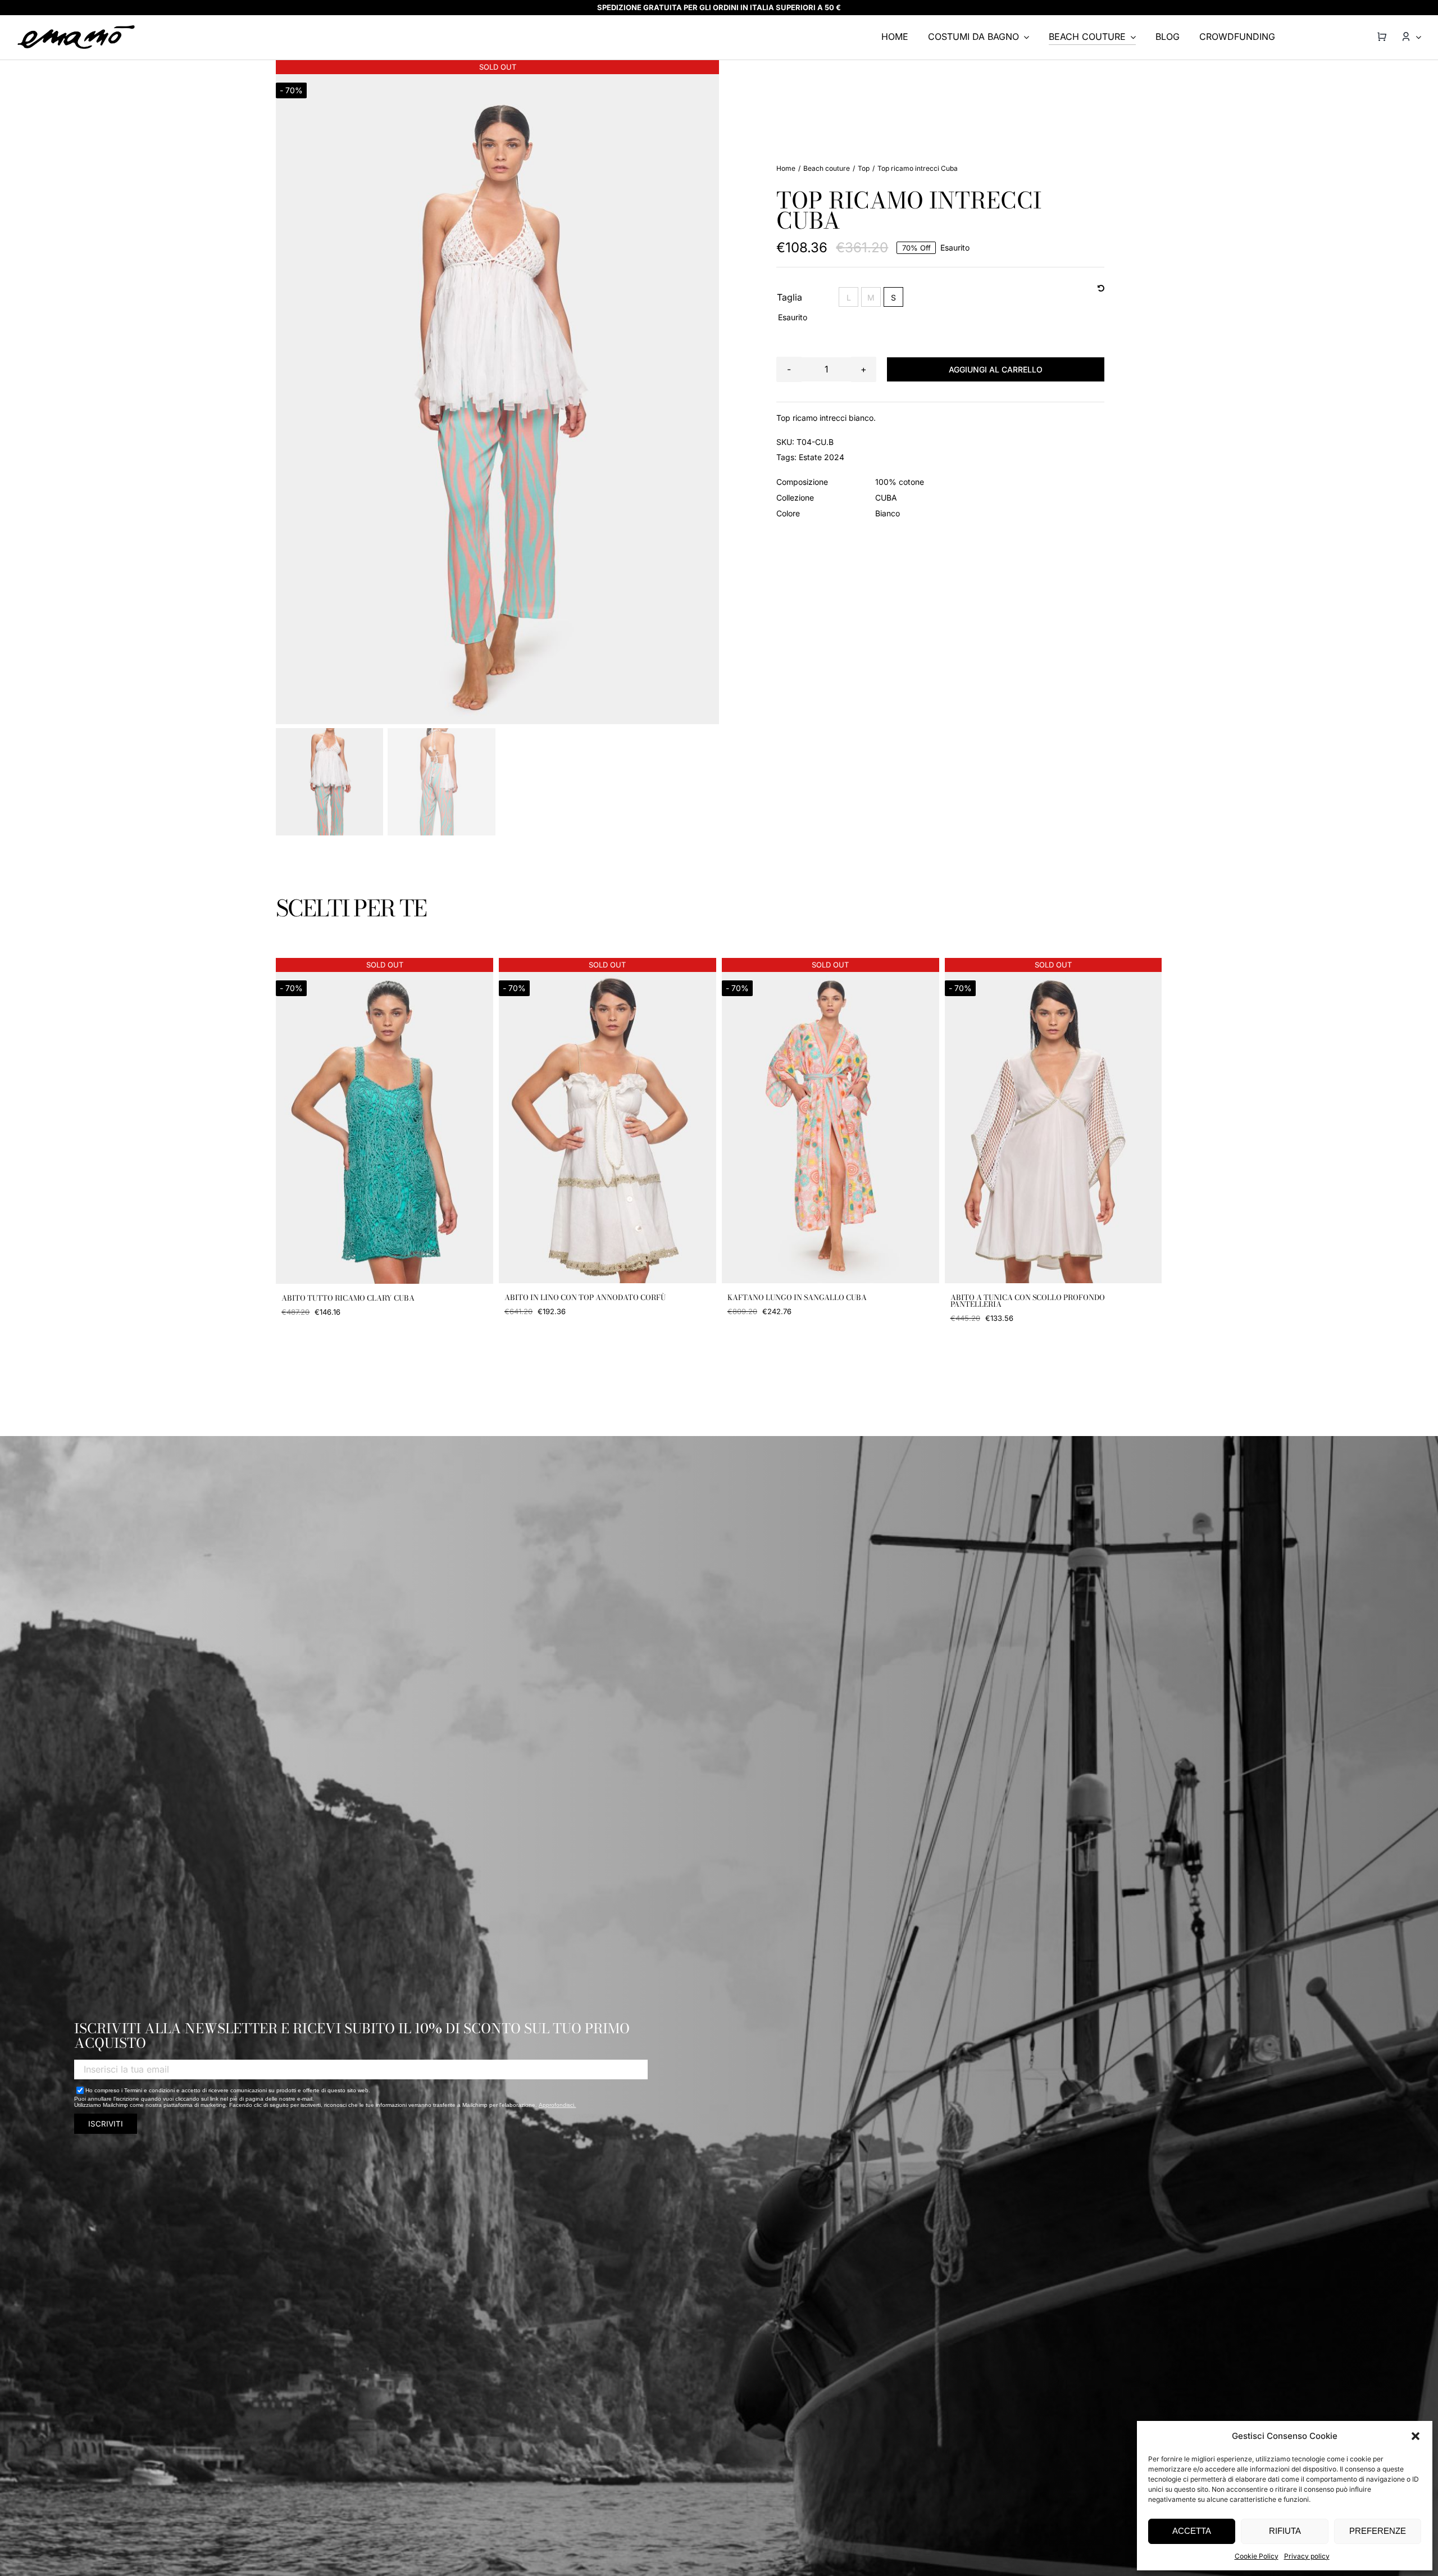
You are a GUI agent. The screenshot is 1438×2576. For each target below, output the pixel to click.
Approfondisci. (557, 2105)
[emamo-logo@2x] (76, 29)
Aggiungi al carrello (996, 369)
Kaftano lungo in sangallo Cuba (797, 1297)
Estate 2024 (822, 457)
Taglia (789, 297)
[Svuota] (1101, 289)
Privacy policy (1307, 2556)
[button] (1416, 2436)
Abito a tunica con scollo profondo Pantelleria (1028, 1301)
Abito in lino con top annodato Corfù (585, 1297)
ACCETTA (1192, 2531)
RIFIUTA (1285, 2531)
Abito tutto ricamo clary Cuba (348, 1298)
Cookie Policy (1257, 2556)
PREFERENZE (1378, 2531)
